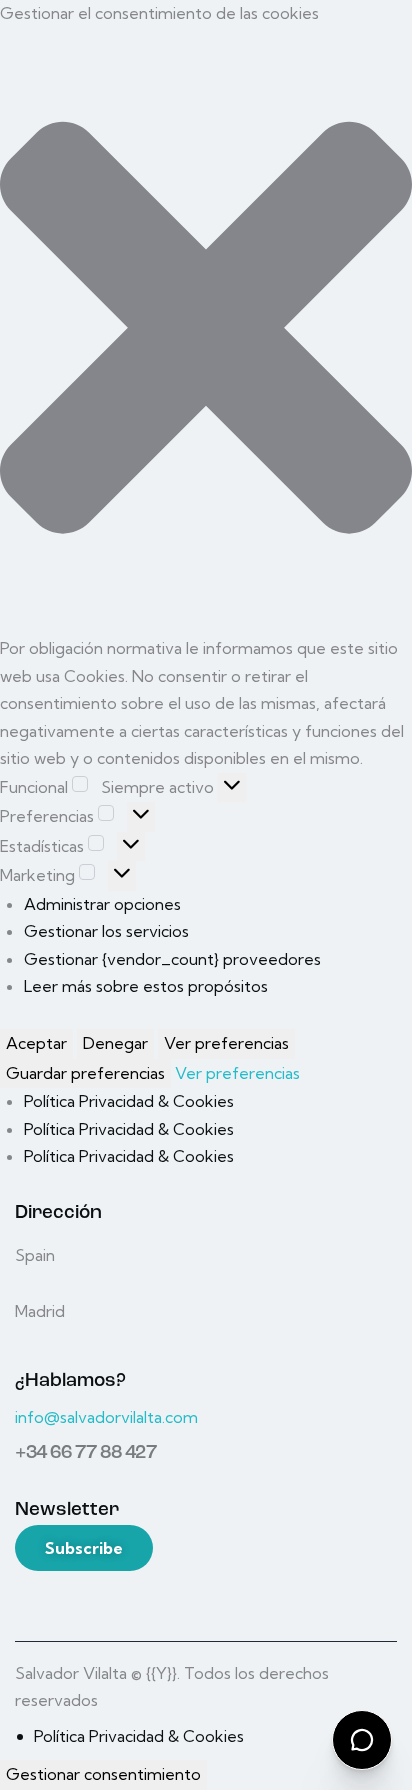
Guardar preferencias (85, 1073)
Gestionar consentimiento (103, 1774)
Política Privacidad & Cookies (129, 1101)
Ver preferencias (226, 1043)
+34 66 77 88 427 (86, 1453)
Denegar (115, 1043)
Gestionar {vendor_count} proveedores (172, 959)
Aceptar (36, 1043)
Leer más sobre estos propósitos (146, 986)
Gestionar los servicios (106, 931)
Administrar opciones (102, 904)
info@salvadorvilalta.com (106, 1417)
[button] (206, 332)
